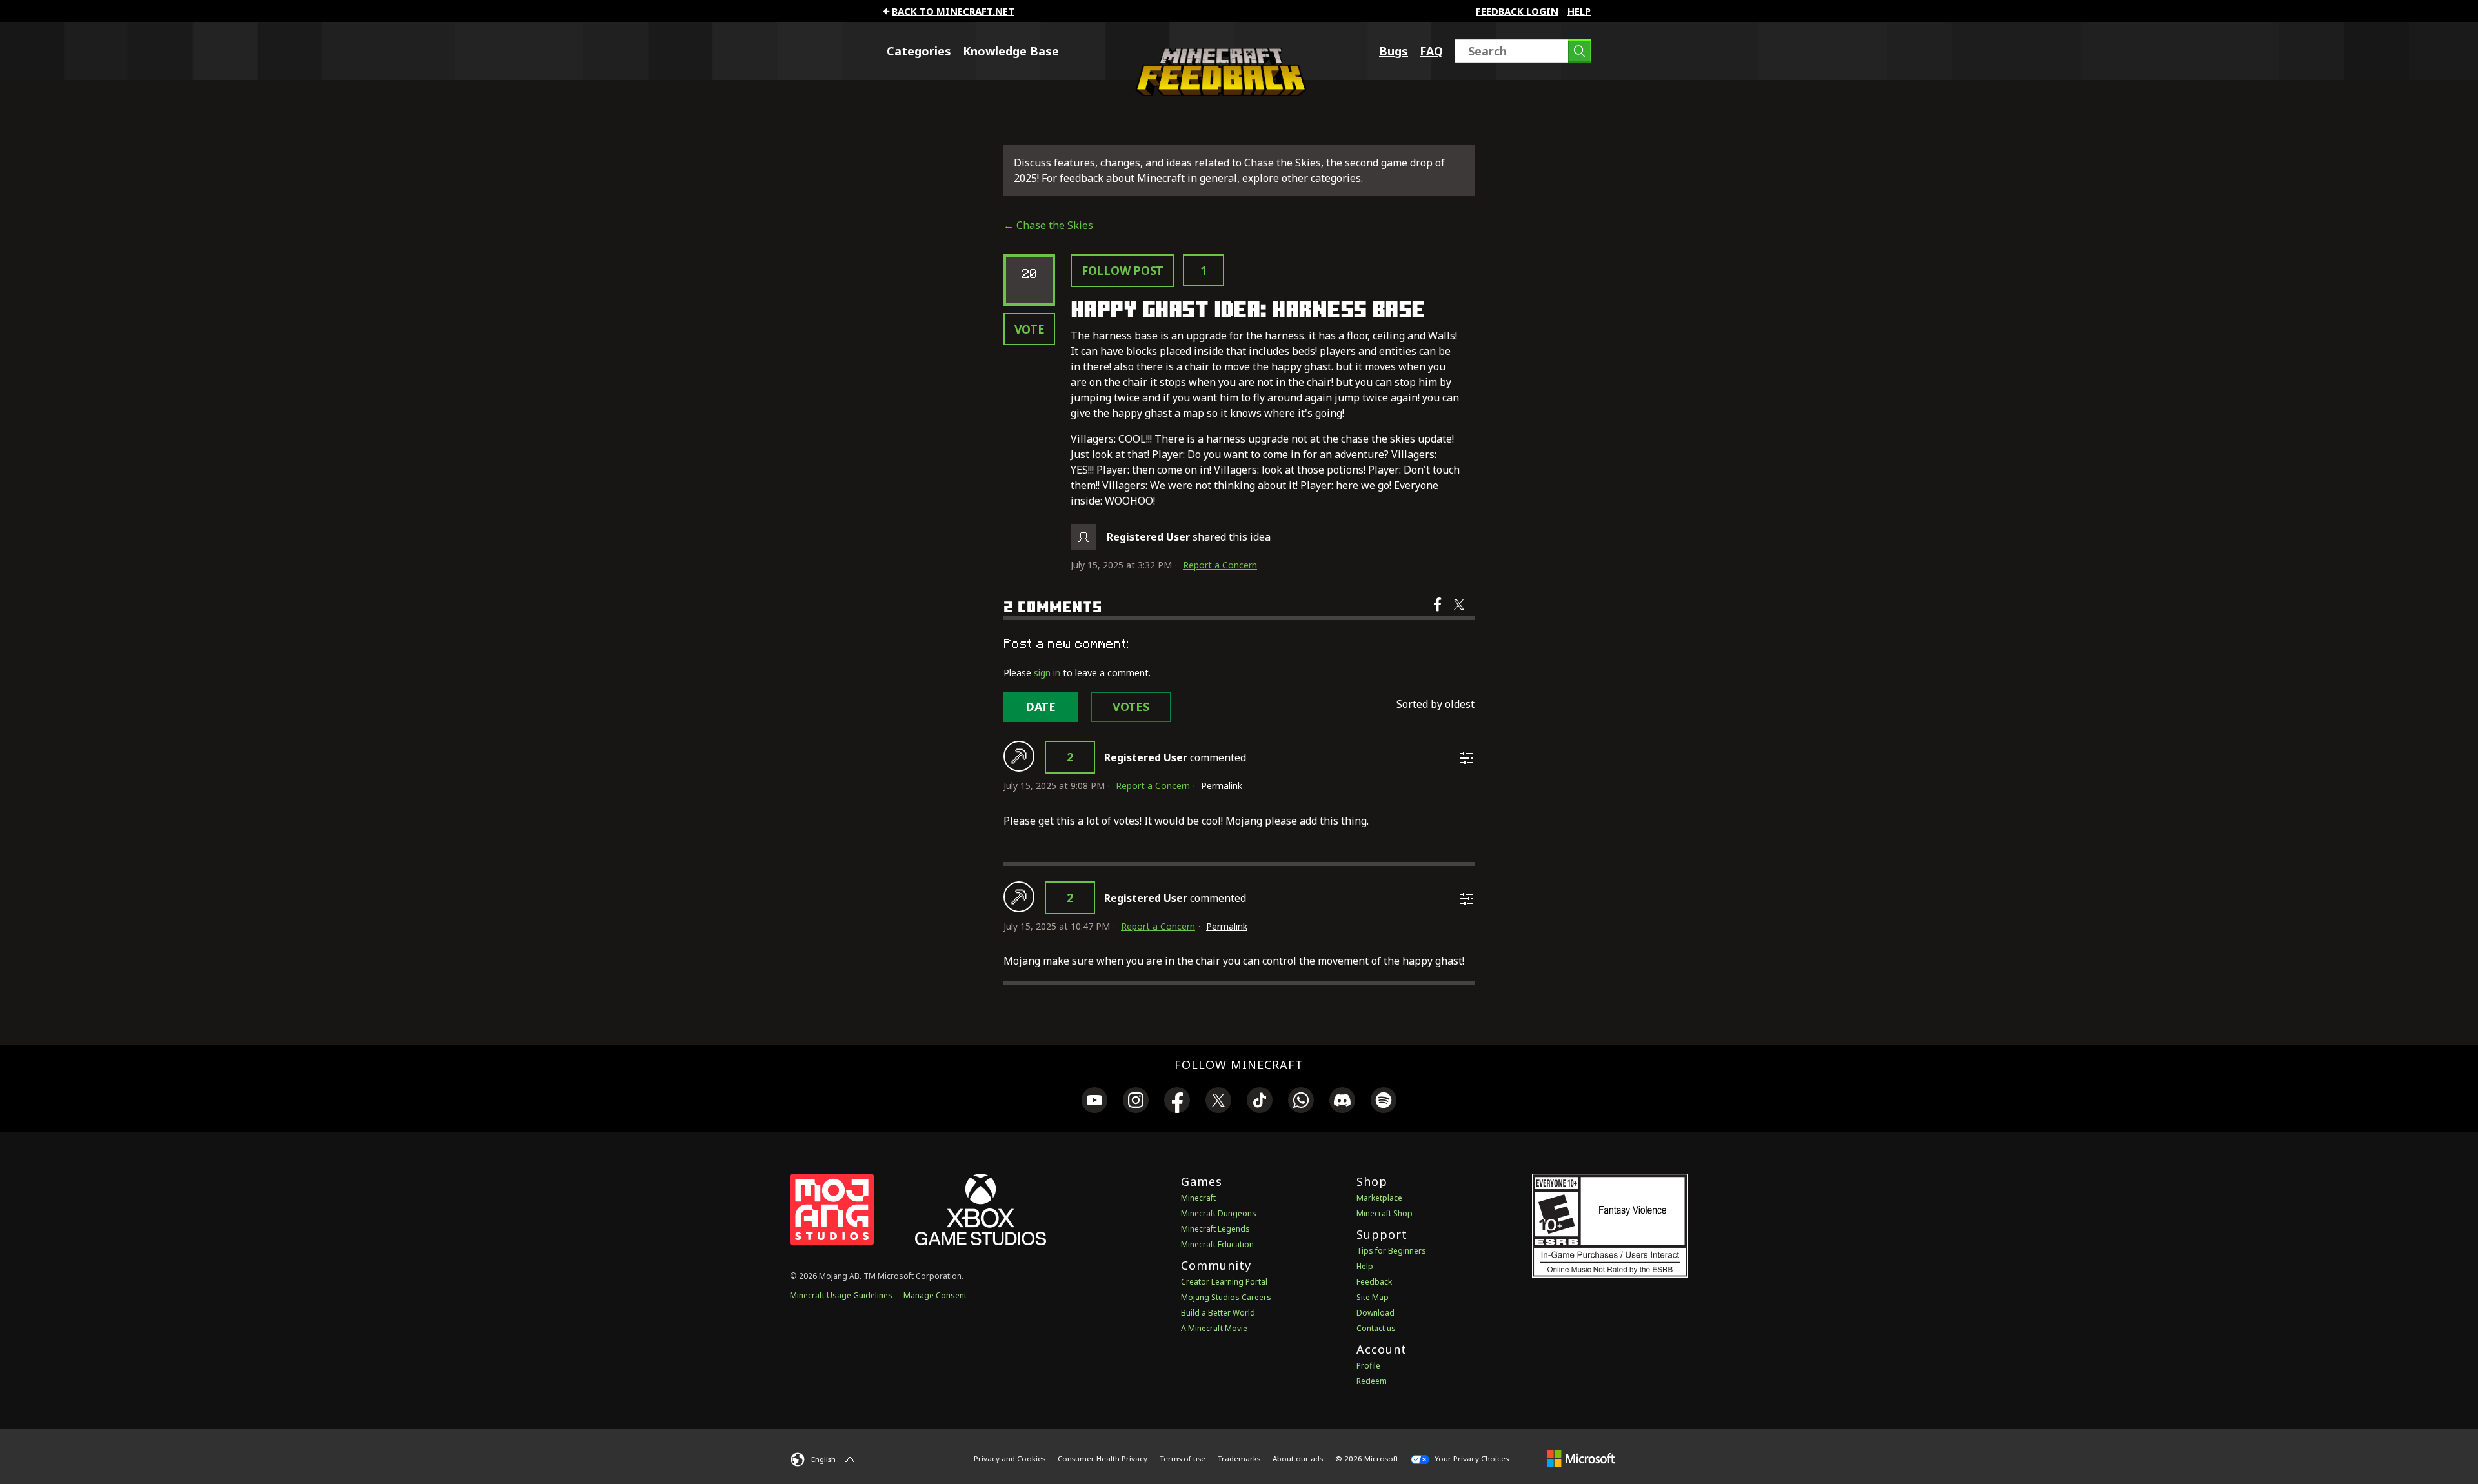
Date (1041, 707)
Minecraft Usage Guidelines (841, 1295)
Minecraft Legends (1215, 1229)
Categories (919, 51)
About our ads (1298, 1459)
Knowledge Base (1011, 51)
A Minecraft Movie (1214, 1328)
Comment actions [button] (1467, 758)
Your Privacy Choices (1471, 1459)
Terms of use (1183, 1459)
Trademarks (1239, 1459)
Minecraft (1198, 1198)
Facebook (1439, 613)
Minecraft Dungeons (1219, 1213)
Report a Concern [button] (1220, 565)
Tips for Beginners (1391, 1251)
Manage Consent (935, 1295)
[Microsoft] (1581, 1458)
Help (1579, 11)
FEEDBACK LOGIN (1517, 11)
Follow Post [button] (1123, 270)
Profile (1368, 1366)
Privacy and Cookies (1010, 1459)
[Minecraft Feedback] (1218, 92)
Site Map (1373, 1297)
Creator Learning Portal (1224, 1282)
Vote (1030, 329)
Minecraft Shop (1385, 1213)
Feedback (1374, 1282)
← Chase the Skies (1048, 225)
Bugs (1394, 51)
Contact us (1376, 1328)
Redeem (1372, 1381)
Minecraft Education (1217, 1244)
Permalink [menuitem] (1222, 786)
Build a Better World (1218, 1313)
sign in (1047, 673)
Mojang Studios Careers (1226, 1297)
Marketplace (1379, 1198)
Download (1375, 1313)
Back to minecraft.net (953, 11)
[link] (1094, 1102)
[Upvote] (1019, 756)
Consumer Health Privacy (1103, 1459)
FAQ (1431, 51)
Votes (1131, 707)
